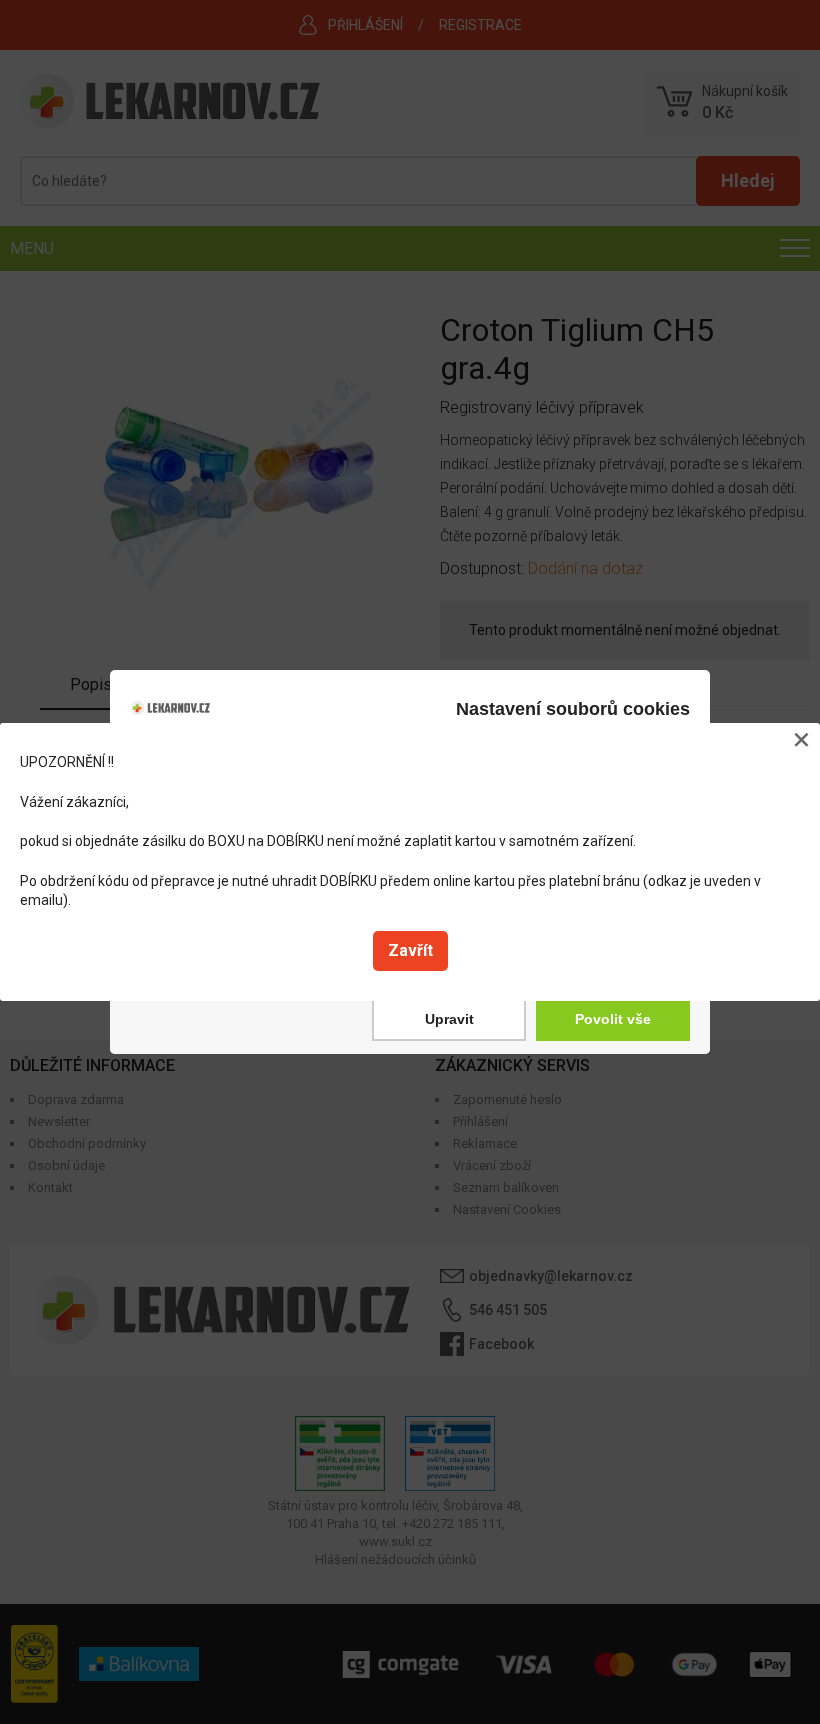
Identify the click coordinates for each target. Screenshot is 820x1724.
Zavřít (410, 950)
